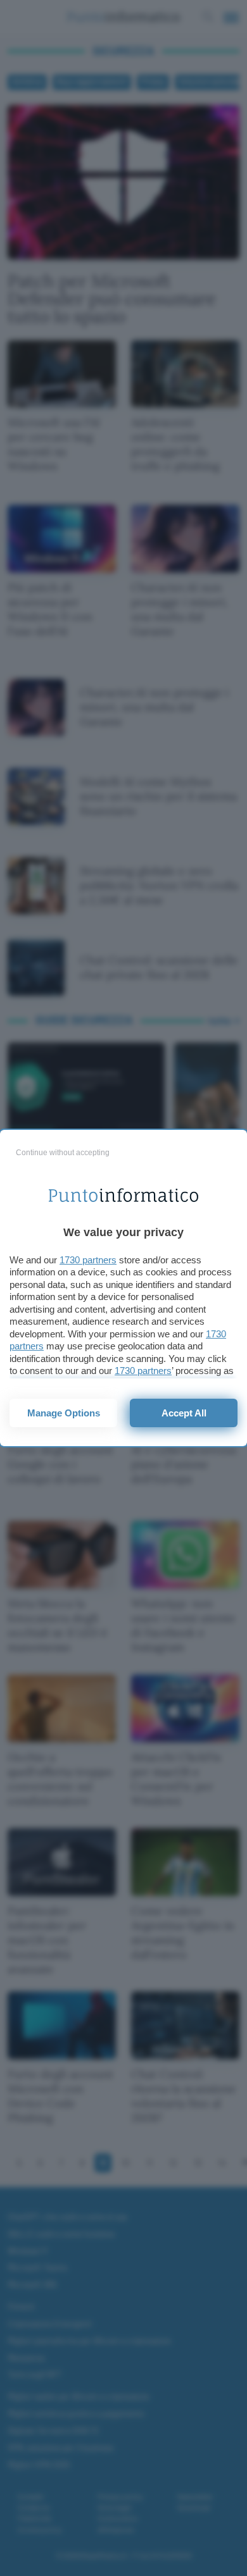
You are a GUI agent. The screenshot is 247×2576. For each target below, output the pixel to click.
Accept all (184, 1413)
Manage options (64, 1413)
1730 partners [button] (88, 1260)
